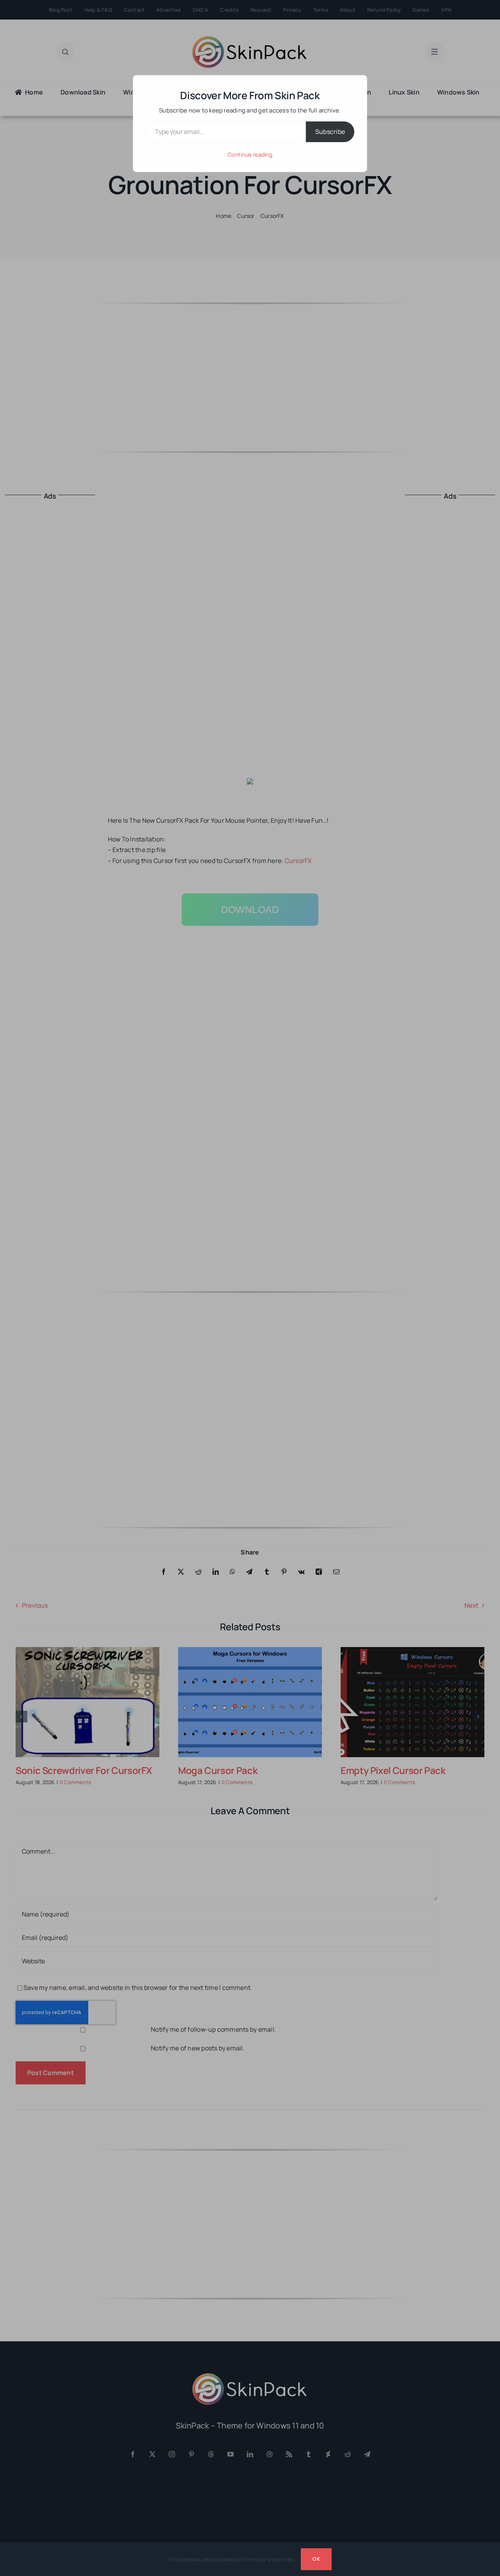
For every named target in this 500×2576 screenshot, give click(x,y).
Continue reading (250, 154)
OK (316, 2559)
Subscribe (330, 132)
